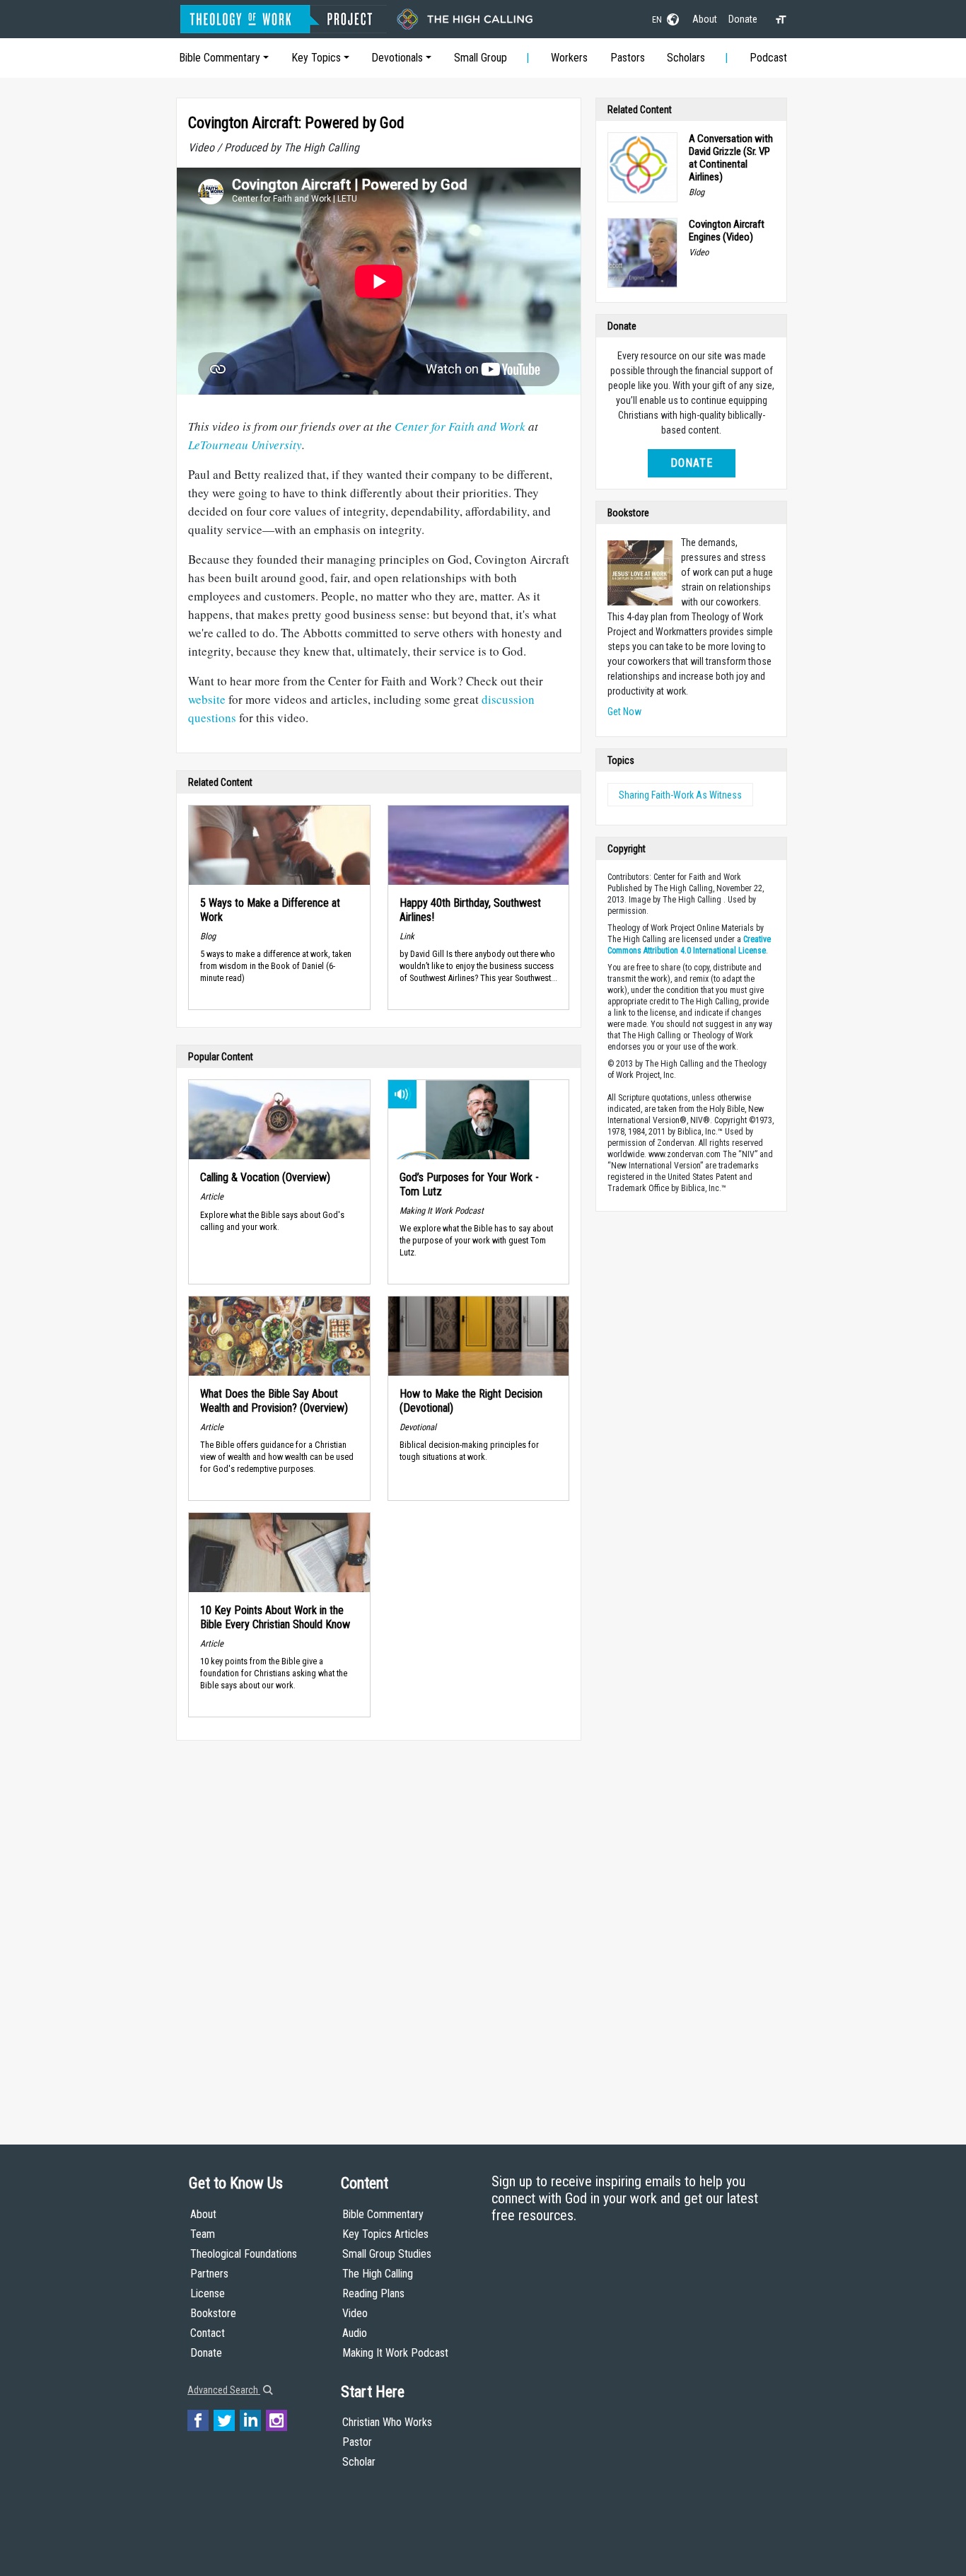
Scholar (359, 2462)
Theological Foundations (244, 2254)
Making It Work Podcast (395, 2353)
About (705, 19)
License (208, 2293)
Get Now (624, 712)
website (207, 699)
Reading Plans (373, 2293)
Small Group (481, 58)
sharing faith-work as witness (680, 795)
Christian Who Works (387, 2422)
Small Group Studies (387, 2254)
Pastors (628, 58)
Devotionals (397, 58)
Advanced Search (224, 2390)
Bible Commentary (220, 58)
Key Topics (316, 58)
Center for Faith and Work (460, 426)
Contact (208, 2333)
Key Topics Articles (385, 2234)
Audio (355, 2333)
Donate (743, 19)
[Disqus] (379, 1929)
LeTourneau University (245, 445)
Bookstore (213, 2313)
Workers (569, 58)
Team (203, 2234)
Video (355, 2313)
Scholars (686, 58)
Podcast (768, 58)
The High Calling (378, 2274)
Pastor (357, 2442)
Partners (209, 2274)
